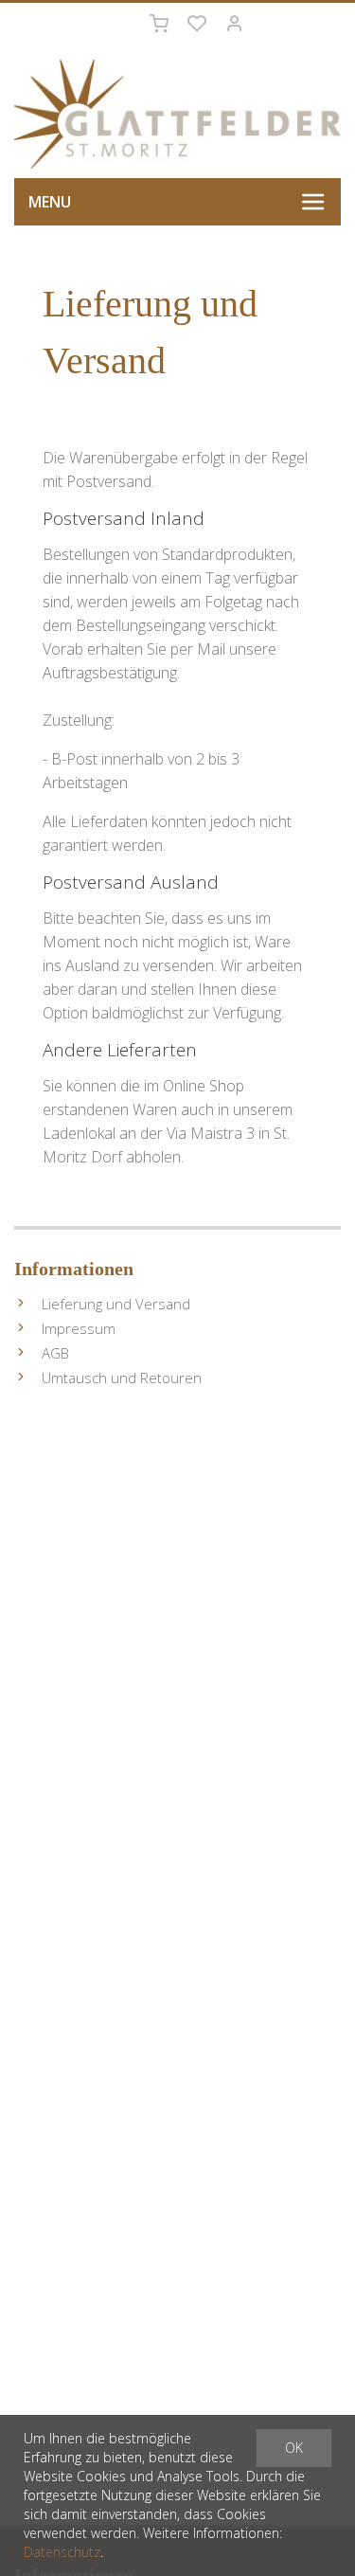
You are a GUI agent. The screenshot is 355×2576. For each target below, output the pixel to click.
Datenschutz (62, 2552)
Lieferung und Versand (116, 1304)
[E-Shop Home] (177, 114)
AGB (55, 1353)
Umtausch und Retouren (122, 1378)
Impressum (79, 1328)
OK (294, 2448)
